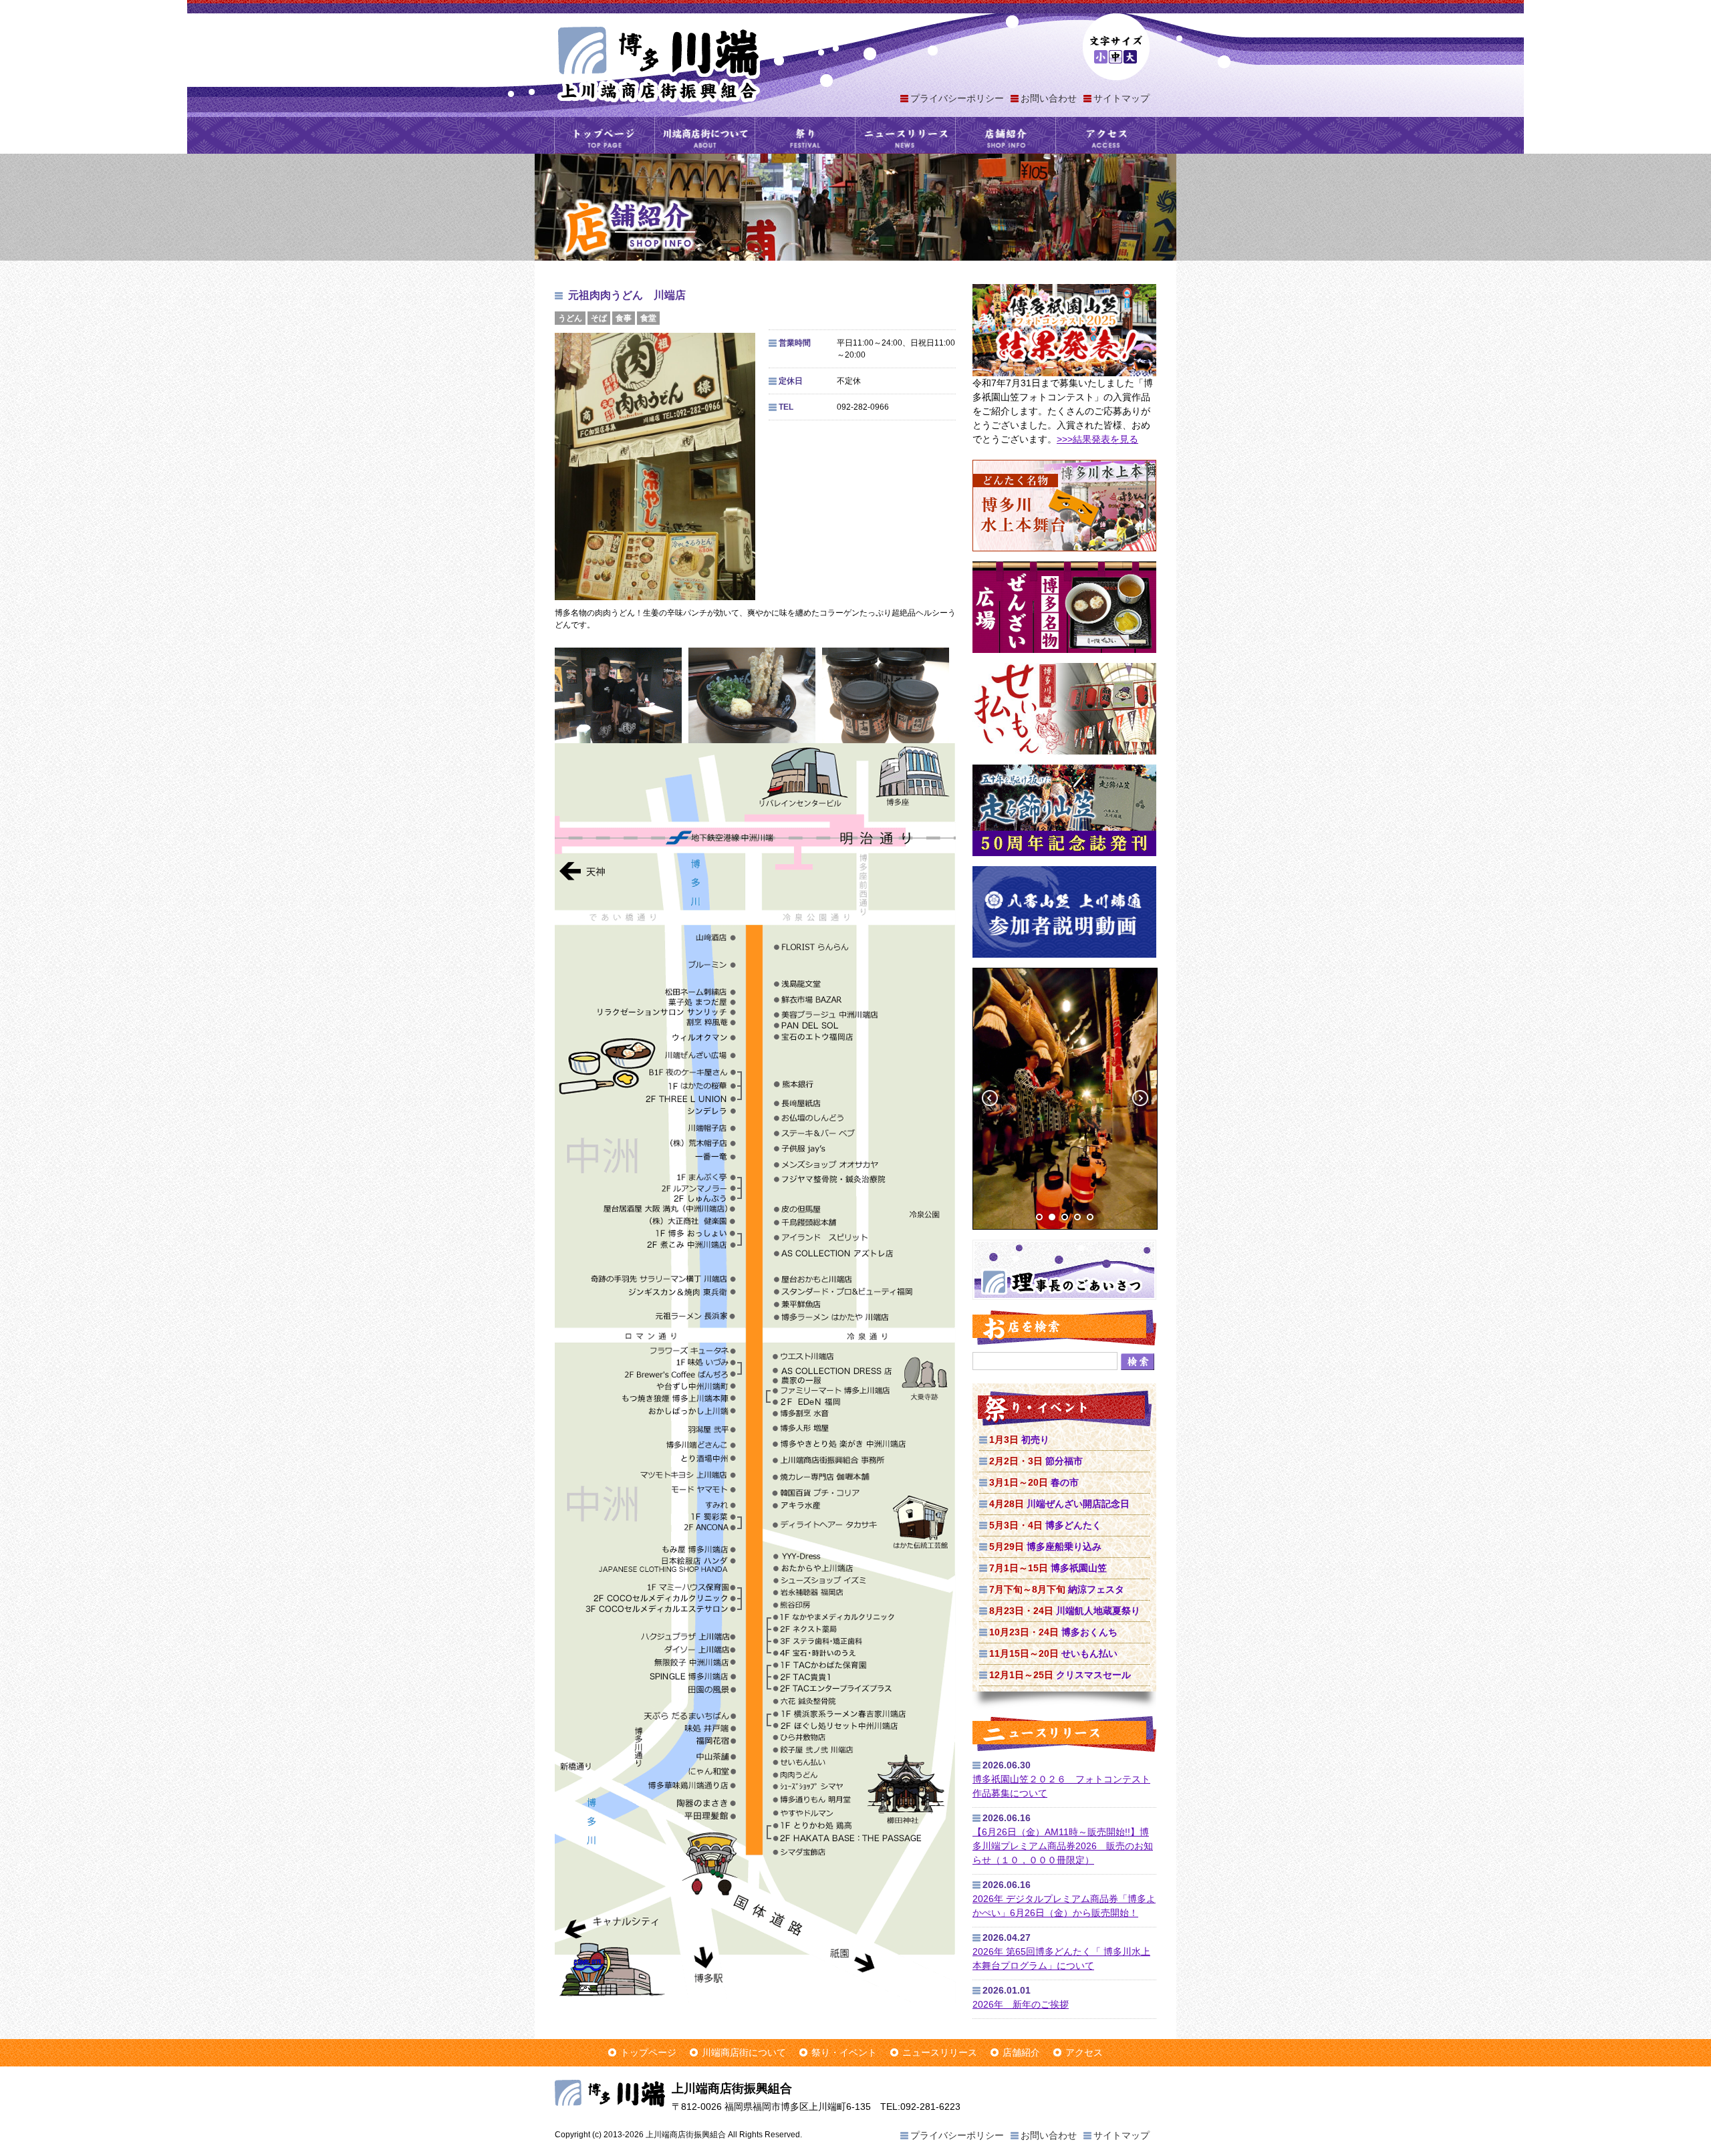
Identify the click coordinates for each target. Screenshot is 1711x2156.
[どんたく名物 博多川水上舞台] (1064, 558)
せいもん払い (1053, 1653)
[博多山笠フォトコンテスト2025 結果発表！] (1064, 373)
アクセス (1106, 135)
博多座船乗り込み (1045, 1546)
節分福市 (1036, 1461)
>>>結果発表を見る (1097, 439)
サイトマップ (1122, 98)
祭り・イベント (844, 2052)
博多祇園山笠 (1048, 1568)
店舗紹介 (1006, 135)
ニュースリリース (905, 135)
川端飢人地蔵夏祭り (1065, 1611)
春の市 (1034, 1482)
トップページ (605, 135)
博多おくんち (1053, 1632)
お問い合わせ (1049, 98)
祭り (805, 135)
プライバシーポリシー (957, 98)
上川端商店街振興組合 (658, 63)
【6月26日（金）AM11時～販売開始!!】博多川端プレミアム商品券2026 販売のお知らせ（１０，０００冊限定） (1063, 1846)
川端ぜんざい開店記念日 (1059, 1504)
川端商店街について (705, 135)
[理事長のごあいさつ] (1064, 1297)
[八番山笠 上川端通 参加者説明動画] (1064, 964)
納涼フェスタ (1057, 1589)
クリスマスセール (1060, 1675)
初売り (1019, 1440)
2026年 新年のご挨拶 (1021, 2004)
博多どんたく (1045, 1525)
